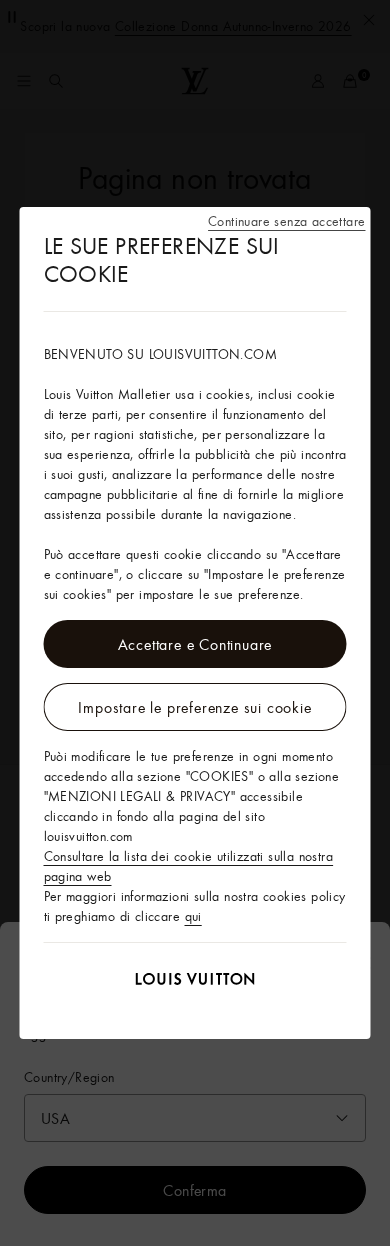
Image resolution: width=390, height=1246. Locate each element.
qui (193, 916)
